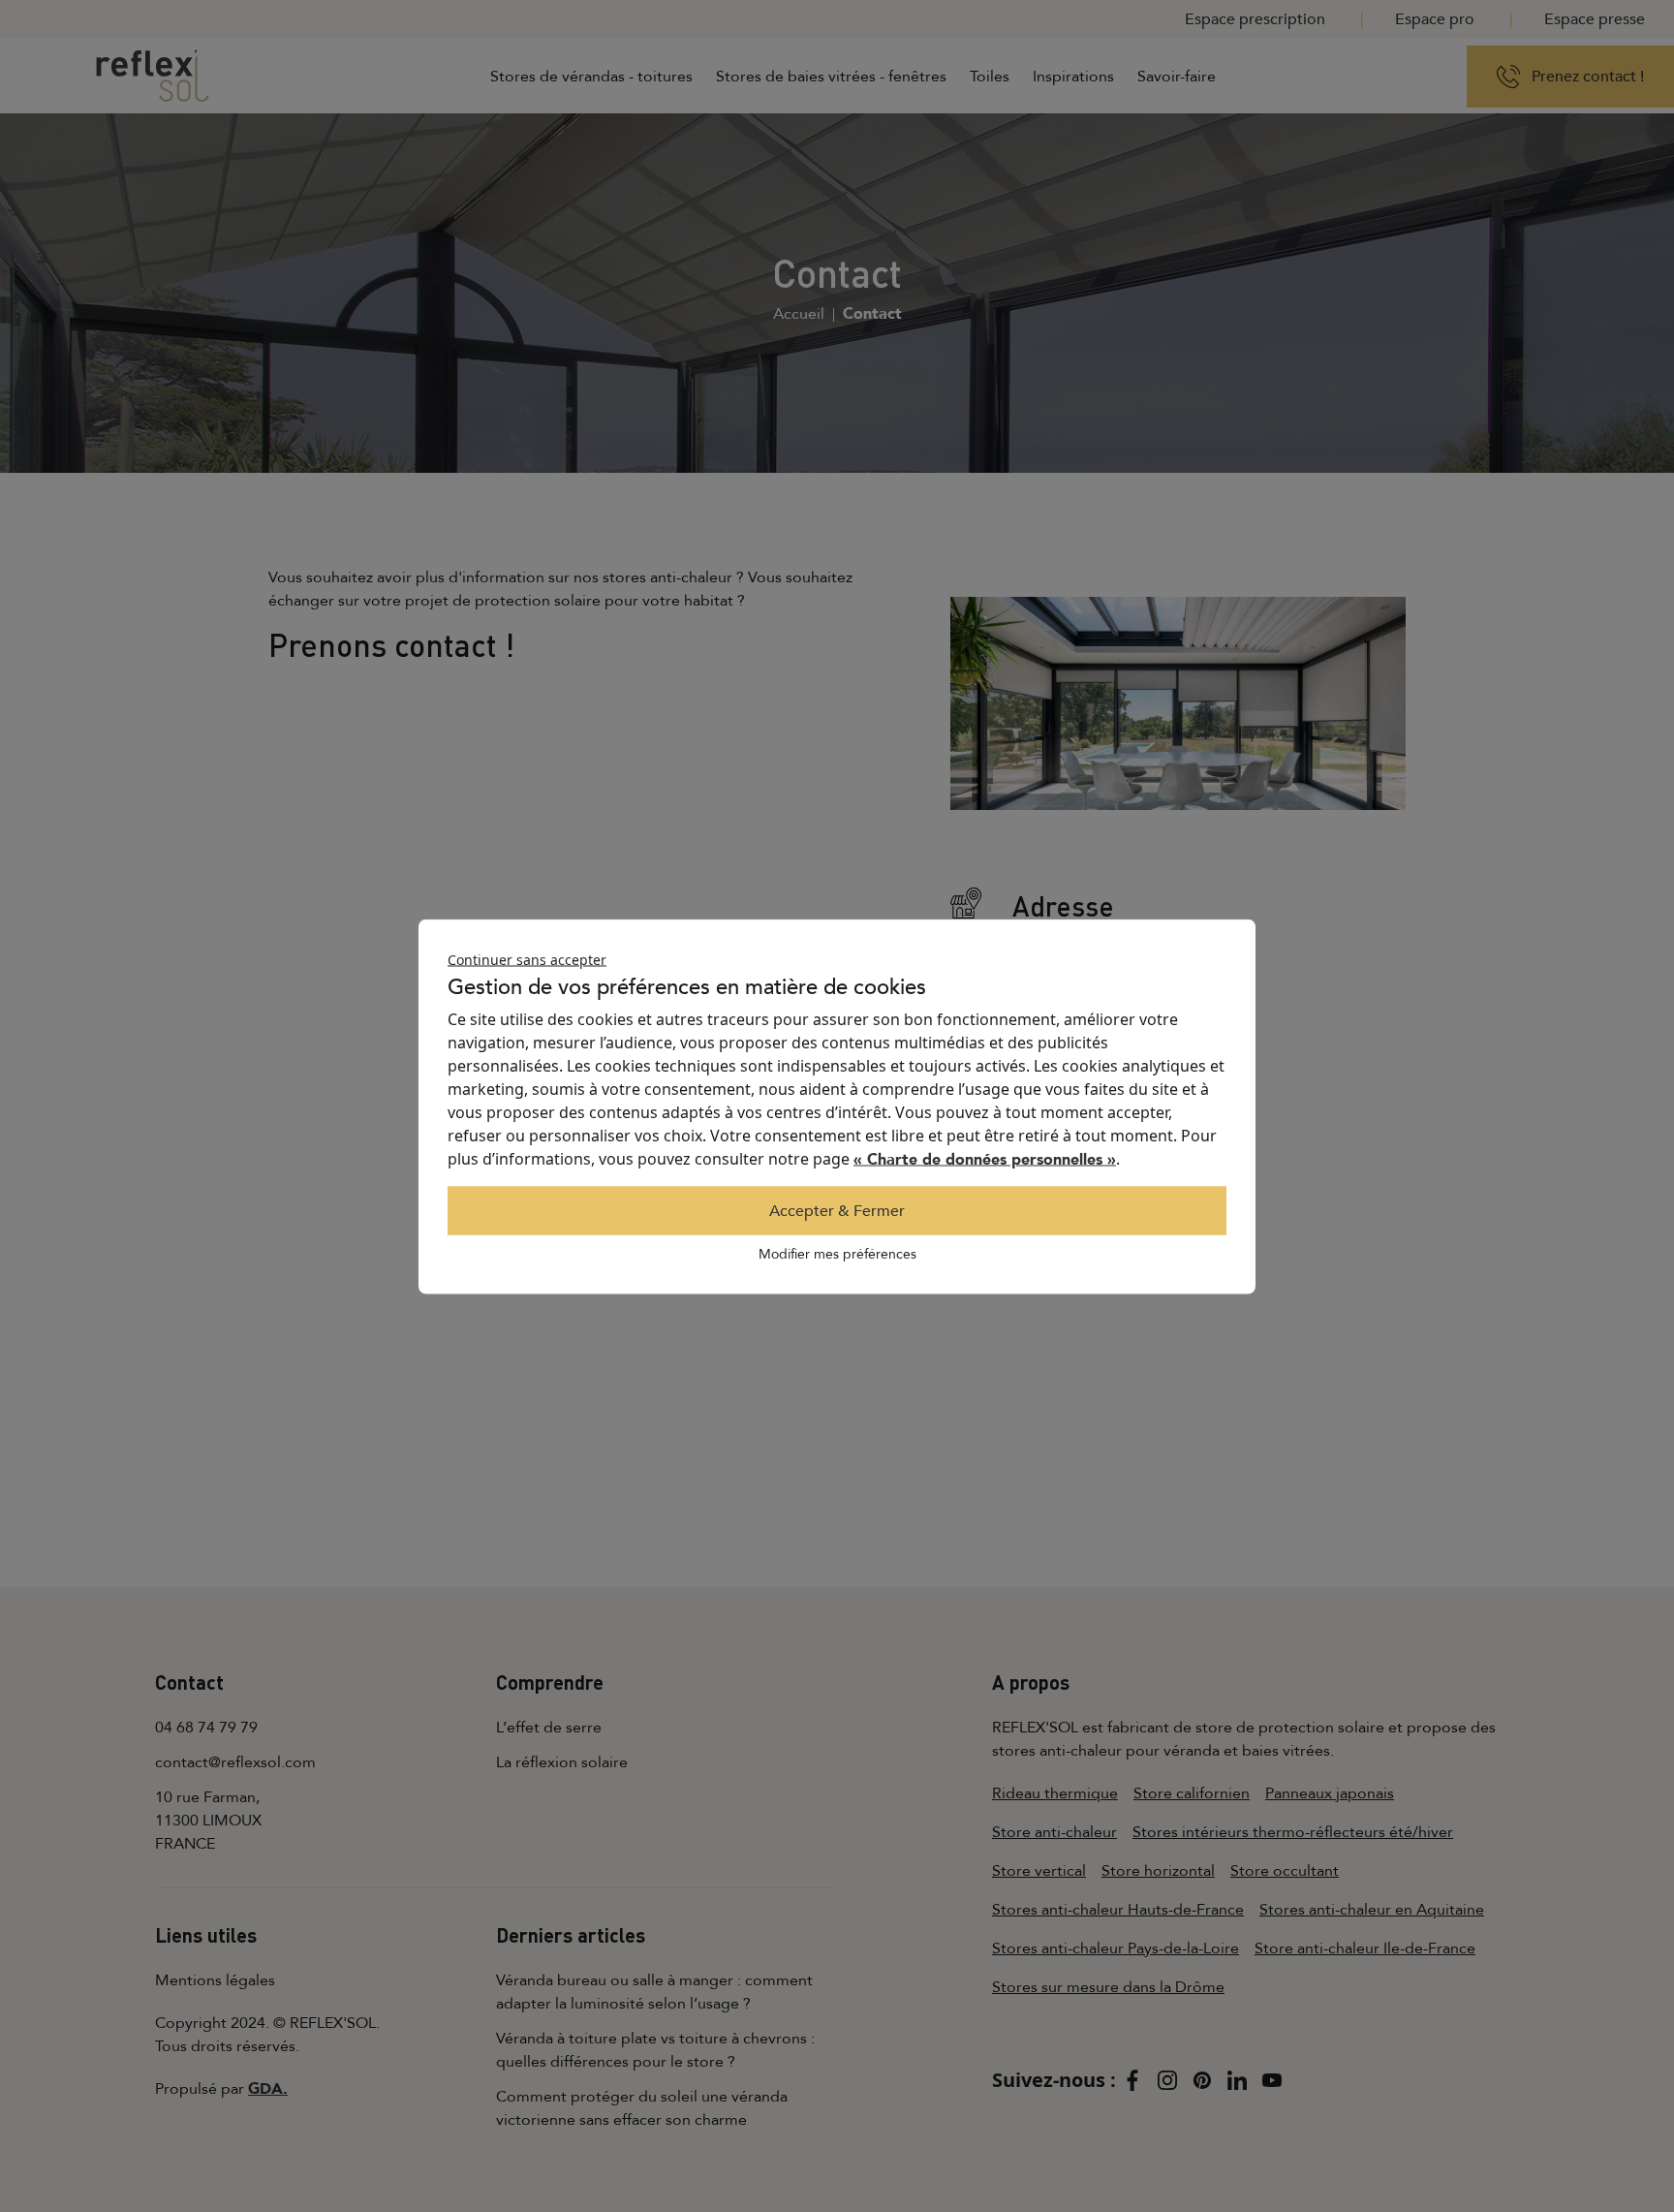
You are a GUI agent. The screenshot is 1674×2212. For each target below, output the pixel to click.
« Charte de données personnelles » (985, 1159)
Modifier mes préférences (837, 1253)
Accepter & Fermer (837, 1210)
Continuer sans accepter (527, 959)
